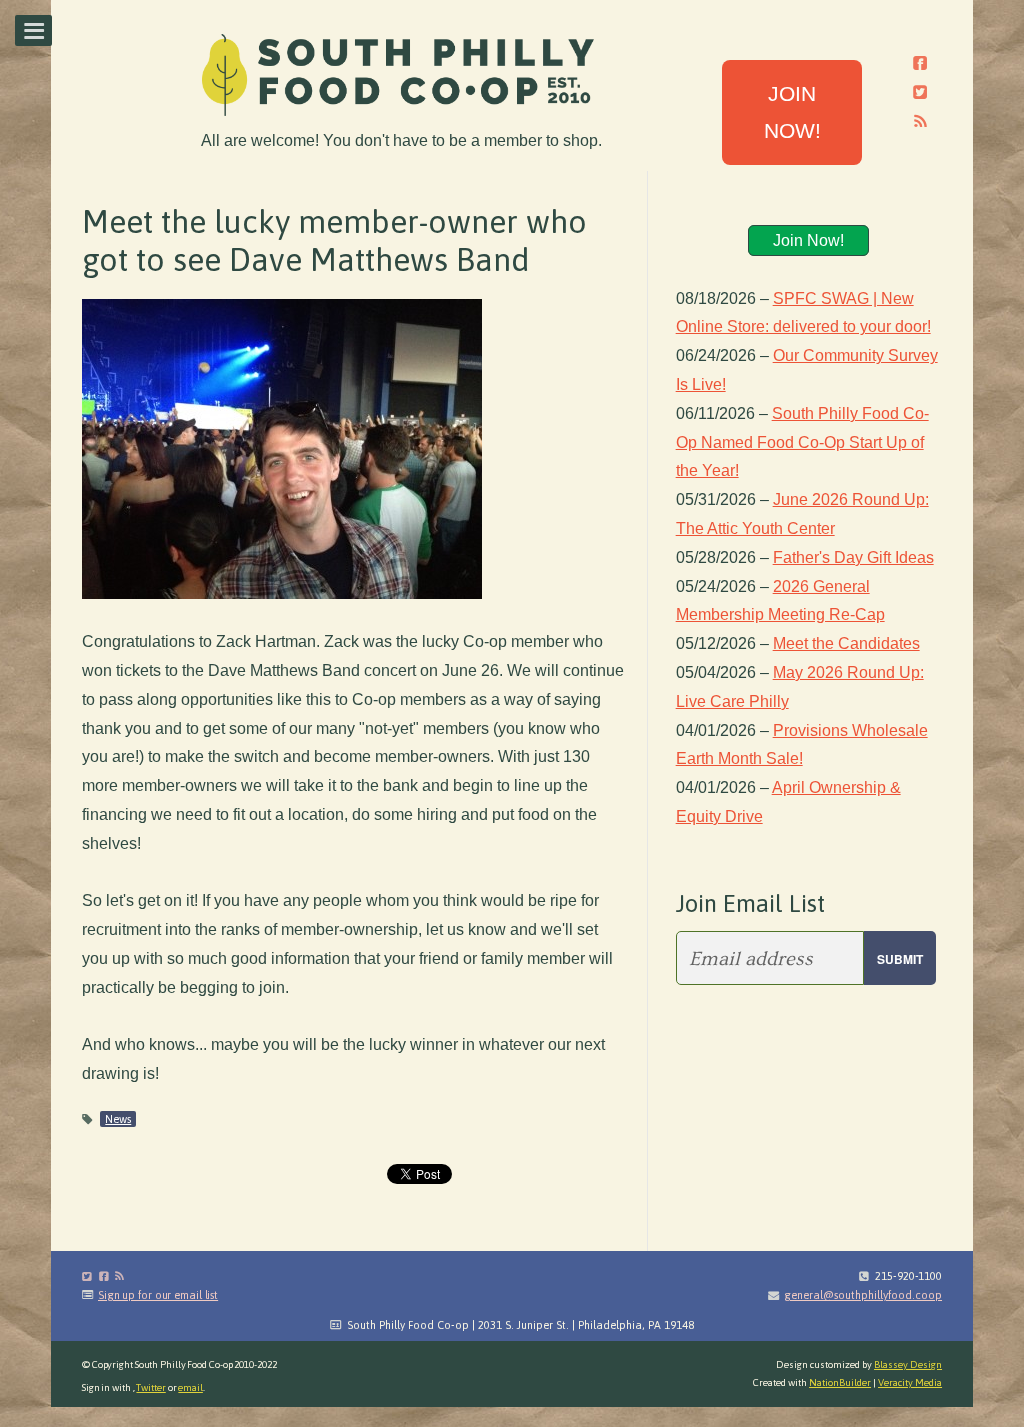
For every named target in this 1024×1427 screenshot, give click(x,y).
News (118, 1119)
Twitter (150, 1387)
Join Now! (808, 240)
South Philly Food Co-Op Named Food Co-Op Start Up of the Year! (802, 442)
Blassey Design (908, 1364)
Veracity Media (910, 1382)
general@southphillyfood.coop (863, 1295)
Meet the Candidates (846, 643)
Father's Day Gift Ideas (853, 557)
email (190, 1387)
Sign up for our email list (158, 1295)
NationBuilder (840, 1382)
